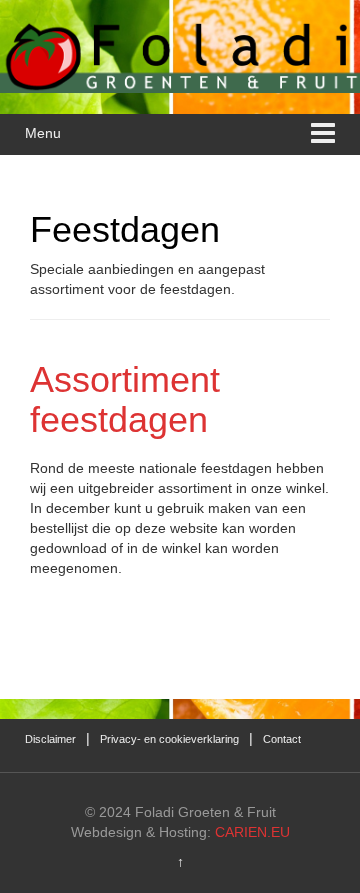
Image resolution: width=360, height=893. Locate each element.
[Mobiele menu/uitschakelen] (323, 134)
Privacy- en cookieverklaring (169, 739)
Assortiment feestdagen (125, 399)
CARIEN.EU (252, 832)
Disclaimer (50, 739)
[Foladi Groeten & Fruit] (180, 55)
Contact (282, 739)
